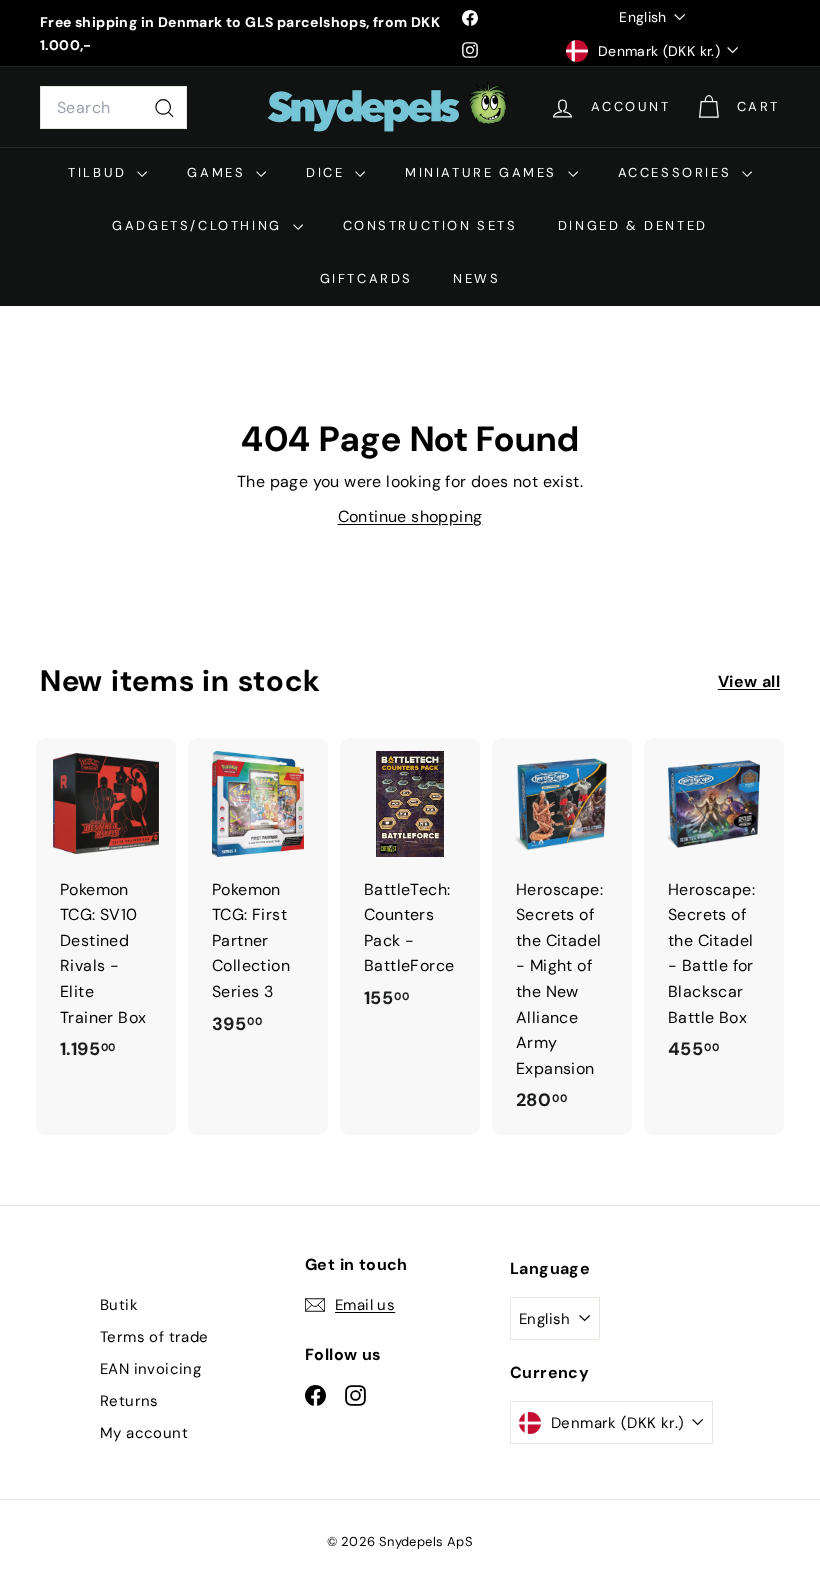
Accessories (677, 172)
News (476, 278)
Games (219, 172)
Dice (328, 172)
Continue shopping (410, 516)
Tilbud (100, 172)
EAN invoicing (150, 1369)
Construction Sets (430, 225)
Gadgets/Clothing (199, 225)
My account (144, 1433)
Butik (119, 1305)
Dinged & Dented (633, 225)
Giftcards (366, 278)
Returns (129, 1401)
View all (749, 681)
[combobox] (113, 108)
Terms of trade (154, 1337)
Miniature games (484, 172)
